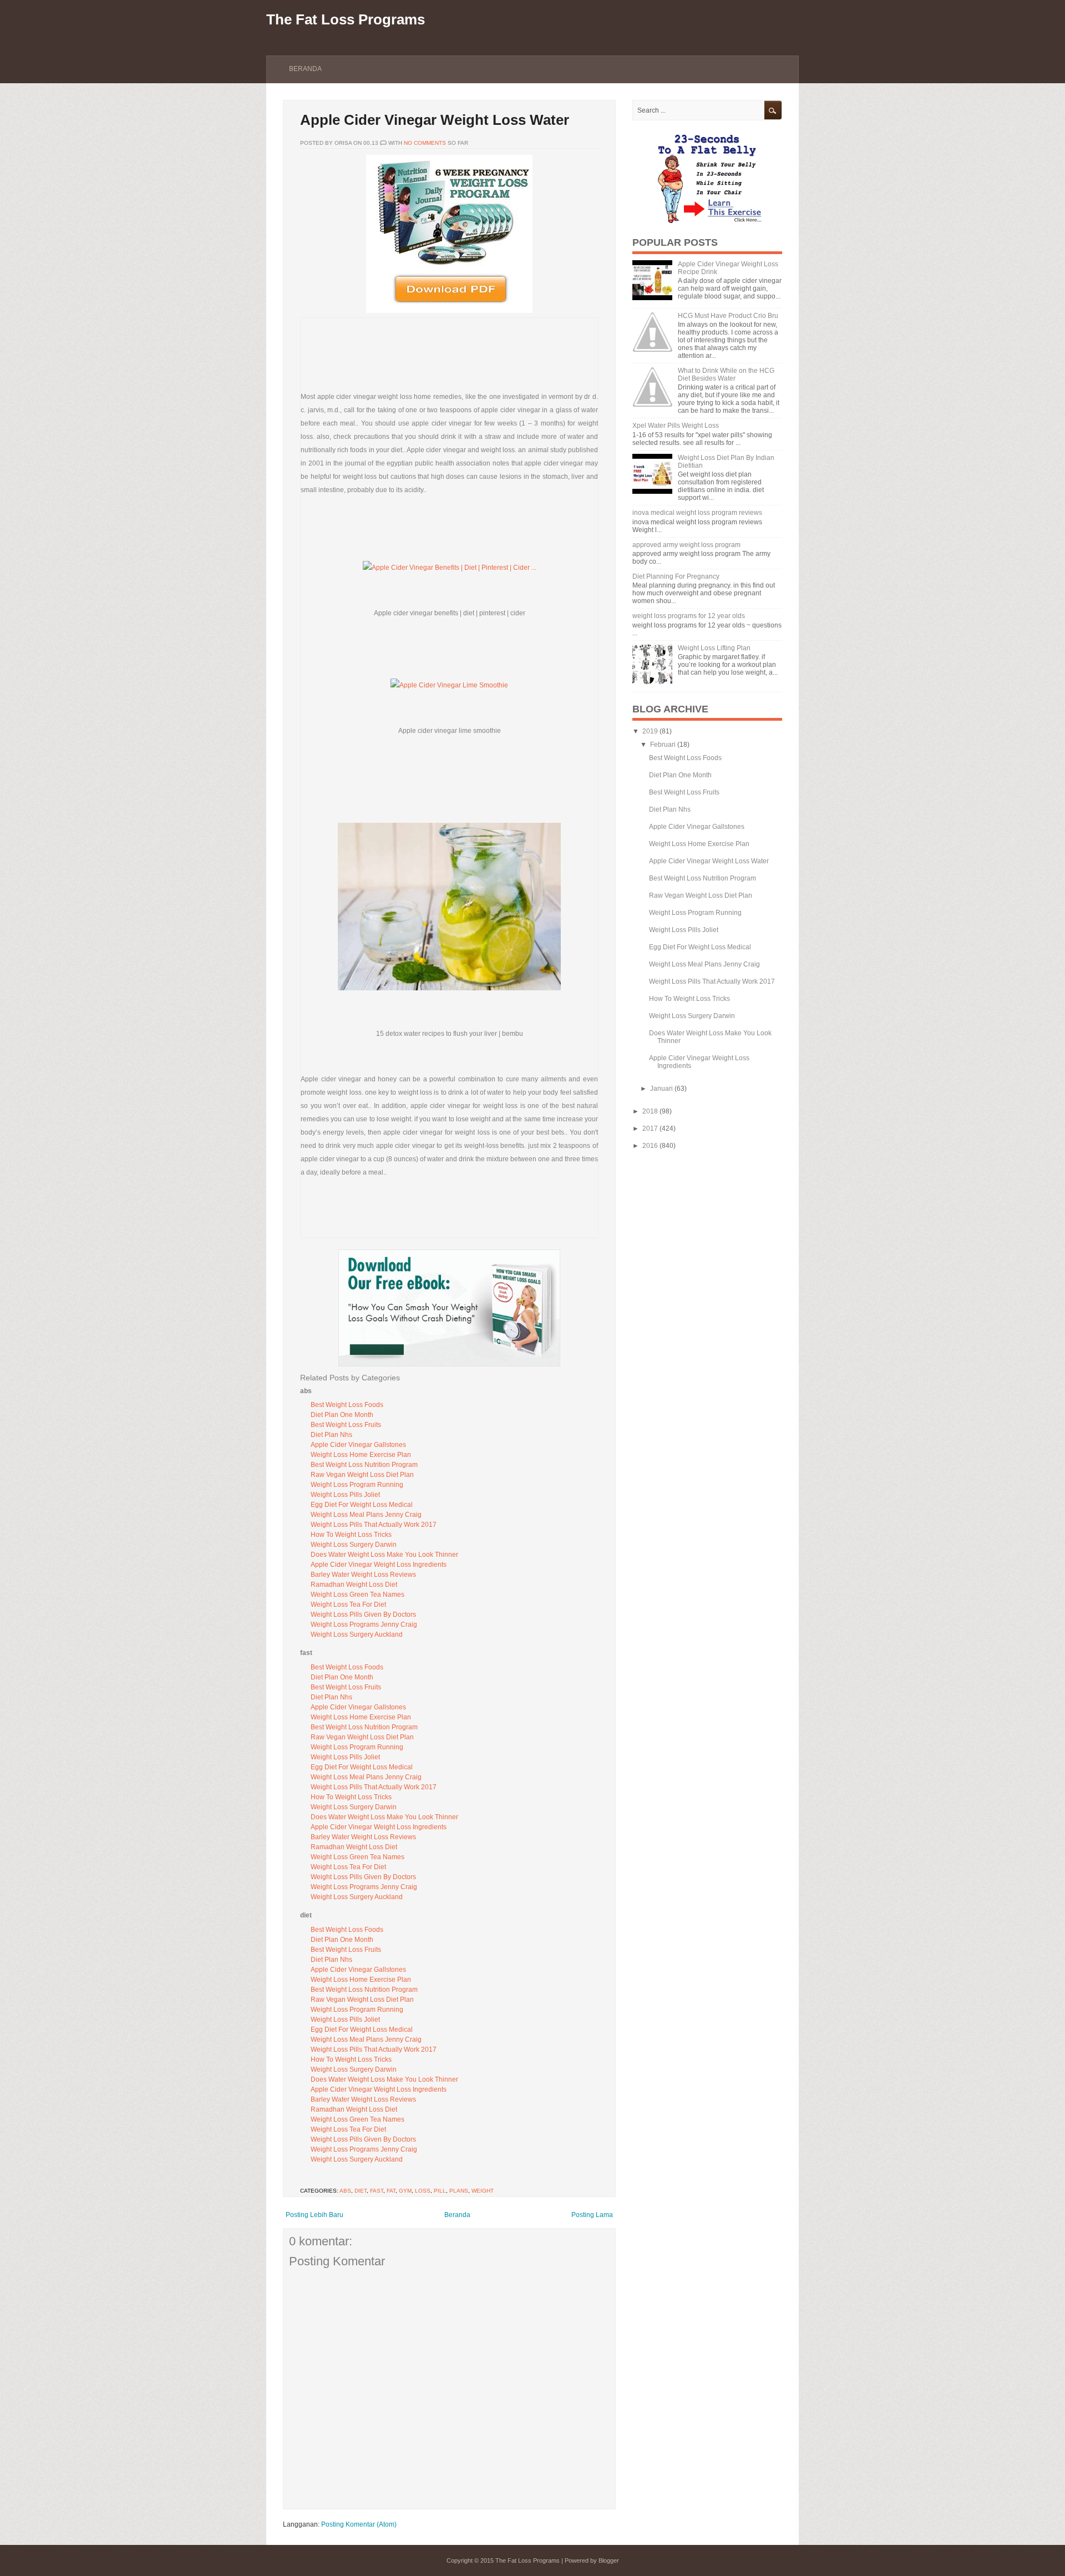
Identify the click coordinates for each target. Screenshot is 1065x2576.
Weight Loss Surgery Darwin (354, 1545)
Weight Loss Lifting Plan (714, 648)
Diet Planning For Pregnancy (676, 576)
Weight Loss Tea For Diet (348, 1605)
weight (483, 2191)
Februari (663, 745)
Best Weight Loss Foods (347, 1405)
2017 (650, 1128)
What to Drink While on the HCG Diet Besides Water (726, 374)
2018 (650, 1111)
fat (391, 2191)
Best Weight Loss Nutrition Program (364, 1465)
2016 (650, 1146)
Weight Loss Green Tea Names (357, 1595)
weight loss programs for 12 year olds (689, 616)
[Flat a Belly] (707, 222)
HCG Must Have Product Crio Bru (728, 316)
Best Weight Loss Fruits (346, 1425)
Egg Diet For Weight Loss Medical (362, 1505)
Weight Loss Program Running (357, 1485)
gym (405, 2191)
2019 (650, 731)
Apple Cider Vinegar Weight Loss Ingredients (379, 1565)
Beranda (305, 69)
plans (459, 2191)
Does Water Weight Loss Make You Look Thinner (384, 1555)
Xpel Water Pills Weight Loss (676, 426)
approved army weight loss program (686, 545)
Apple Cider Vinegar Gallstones (358, 1445)
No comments (425, 143)
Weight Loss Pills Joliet (345, 1495)
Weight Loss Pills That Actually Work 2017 (374, 1525)
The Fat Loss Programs (346, 19)
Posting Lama (592, 2215)
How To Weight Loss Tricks (351, 1535)
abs (345, 2191)
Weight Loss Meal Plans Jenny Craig (366, 1515)
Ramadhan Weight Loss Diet (354, 1585)
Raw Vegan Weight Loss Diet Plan (362, 1475)
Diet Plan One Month (342, 1415)
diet (361, 2191)
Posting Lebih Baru (315, 2215)
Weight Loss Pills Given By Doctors (363, 1615)
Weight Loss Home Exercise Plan (361, 1455)
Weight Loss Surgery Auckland (357, 1634)
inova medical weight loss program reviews (697, 513)
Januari (661, 1089)
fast (377, 2191)
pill (440, 2191)
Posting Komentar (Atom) (359, 2524)
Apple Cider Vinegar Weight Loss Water (435, 120)
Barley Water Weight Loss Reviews (363, 1575)
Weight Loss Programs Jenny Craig (364, 1624)
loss (423, 2191)
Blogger (609, 2560)
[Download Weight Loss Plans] (449, 311)
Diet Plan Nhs (331, 1435)
